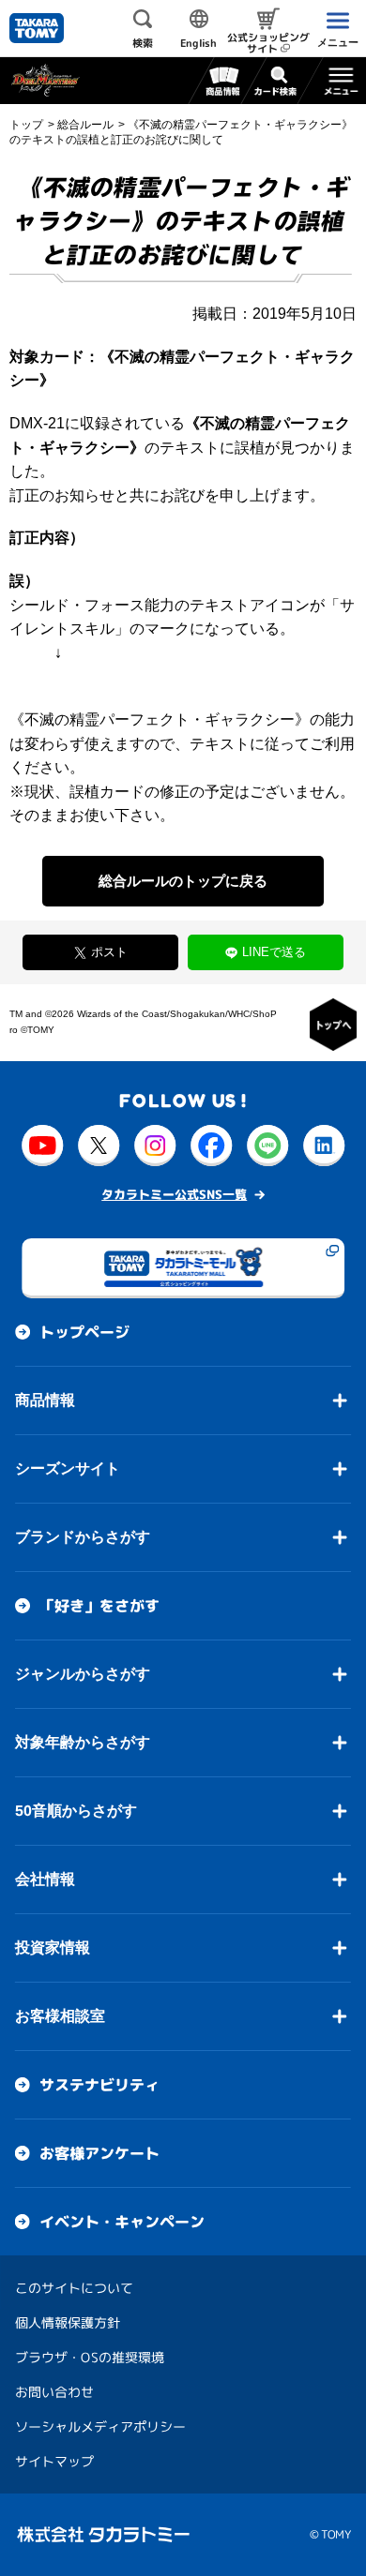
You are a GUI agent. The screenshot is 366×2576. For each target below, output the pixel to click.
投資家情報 (53, 1947)
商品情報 (45, 1400)
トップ (26, 125)
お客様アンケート (99, 2153)
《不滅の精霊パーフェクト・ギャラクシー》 (160, 719)
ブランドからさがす (83, 1537)
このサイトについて (74, 2288)
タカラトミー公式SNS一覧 (174, 1194)
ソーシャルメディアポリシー (100, 2426)
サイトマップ (54, 2461)
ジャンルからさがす (83, 1674)
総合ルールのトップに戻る (183, 881)
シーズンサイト (68, 1468)
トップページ (84, 1332)
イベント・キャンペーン (122, 2222)
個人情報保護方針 (68, 2322)
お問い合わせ (54, 2392)
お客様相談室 (60, 2016)
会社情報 (45, 1879)
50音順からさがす (76, 1811)
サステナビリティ (99, 2085)
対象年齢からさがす (83, 1742)
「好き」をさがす (99, 1606)
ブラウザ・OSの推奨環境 (90, 2357)
